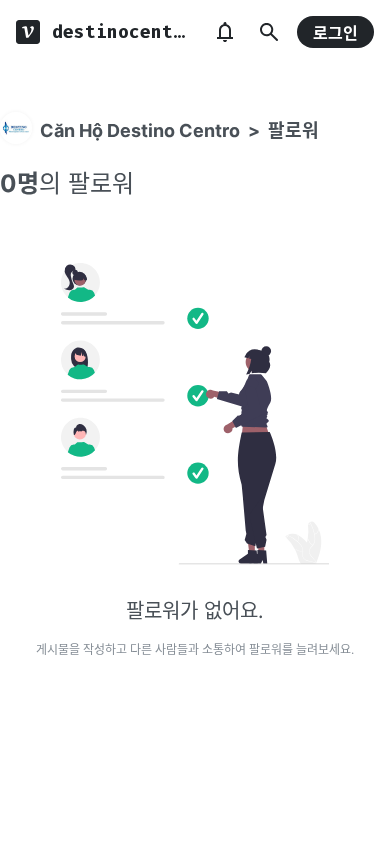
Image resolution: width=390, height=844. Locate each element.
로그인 (335, 33)
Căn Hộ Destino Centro (140, 130)
